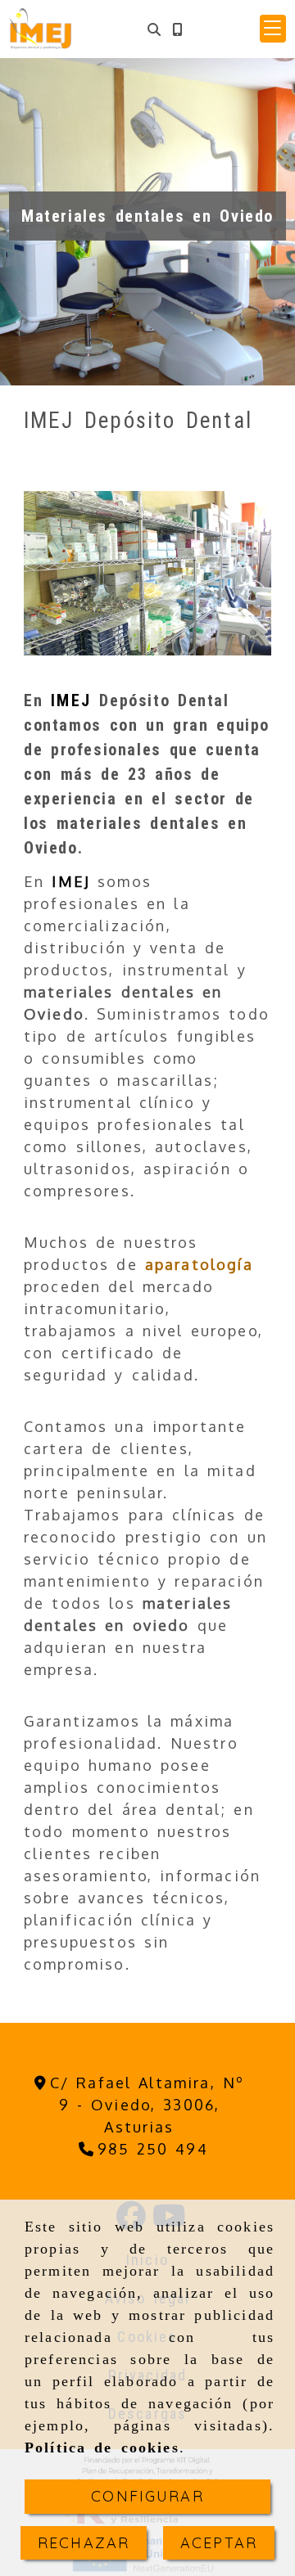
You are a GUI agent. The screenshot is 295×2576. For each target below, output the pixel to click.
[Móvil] (177, 29)
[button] (273, 29)
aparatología (199, 1264)
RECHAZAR (84, 2543)
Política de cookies (102, 2448)
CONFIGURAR (147, 2496)
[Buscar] (154, 29)
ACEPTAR (219, 2543)
